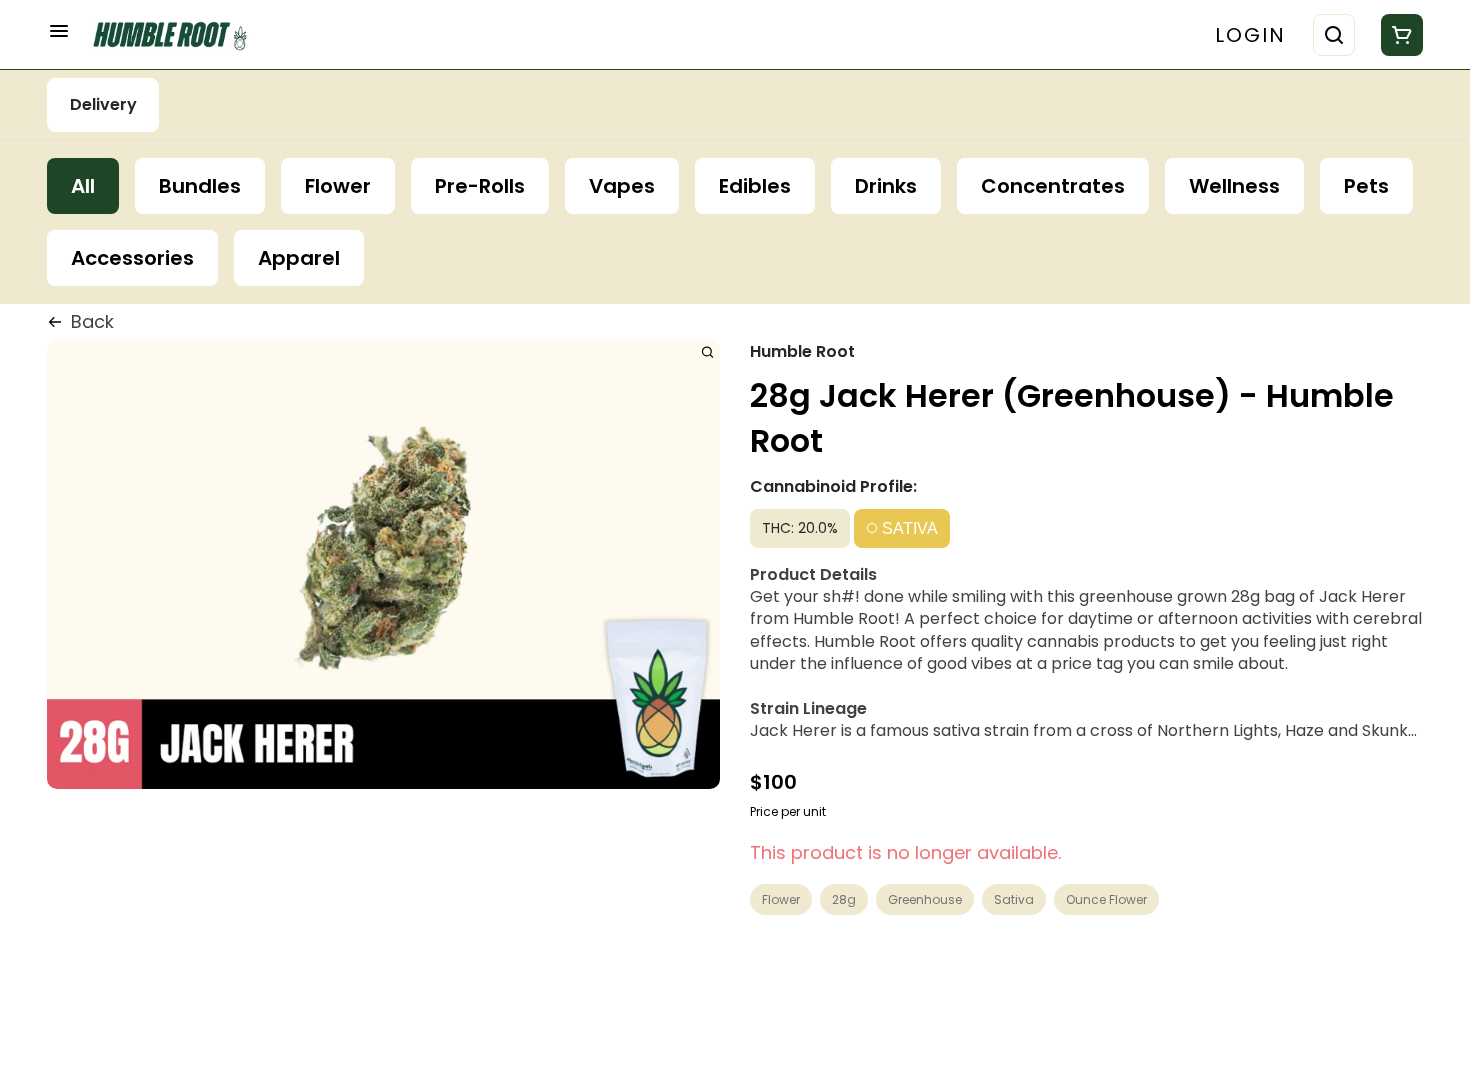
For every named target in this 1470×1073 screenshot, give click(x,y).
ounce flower (1106, 899)
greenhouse (925, 899)
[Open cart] (1398, 35)
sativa (1014, 899)
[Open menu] (59, 31)
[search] (707, 351)
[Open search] (1334, 35)
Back (92, 321)
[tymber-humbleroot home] (177, 34)
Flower (781, 899)
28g (844, 899)
